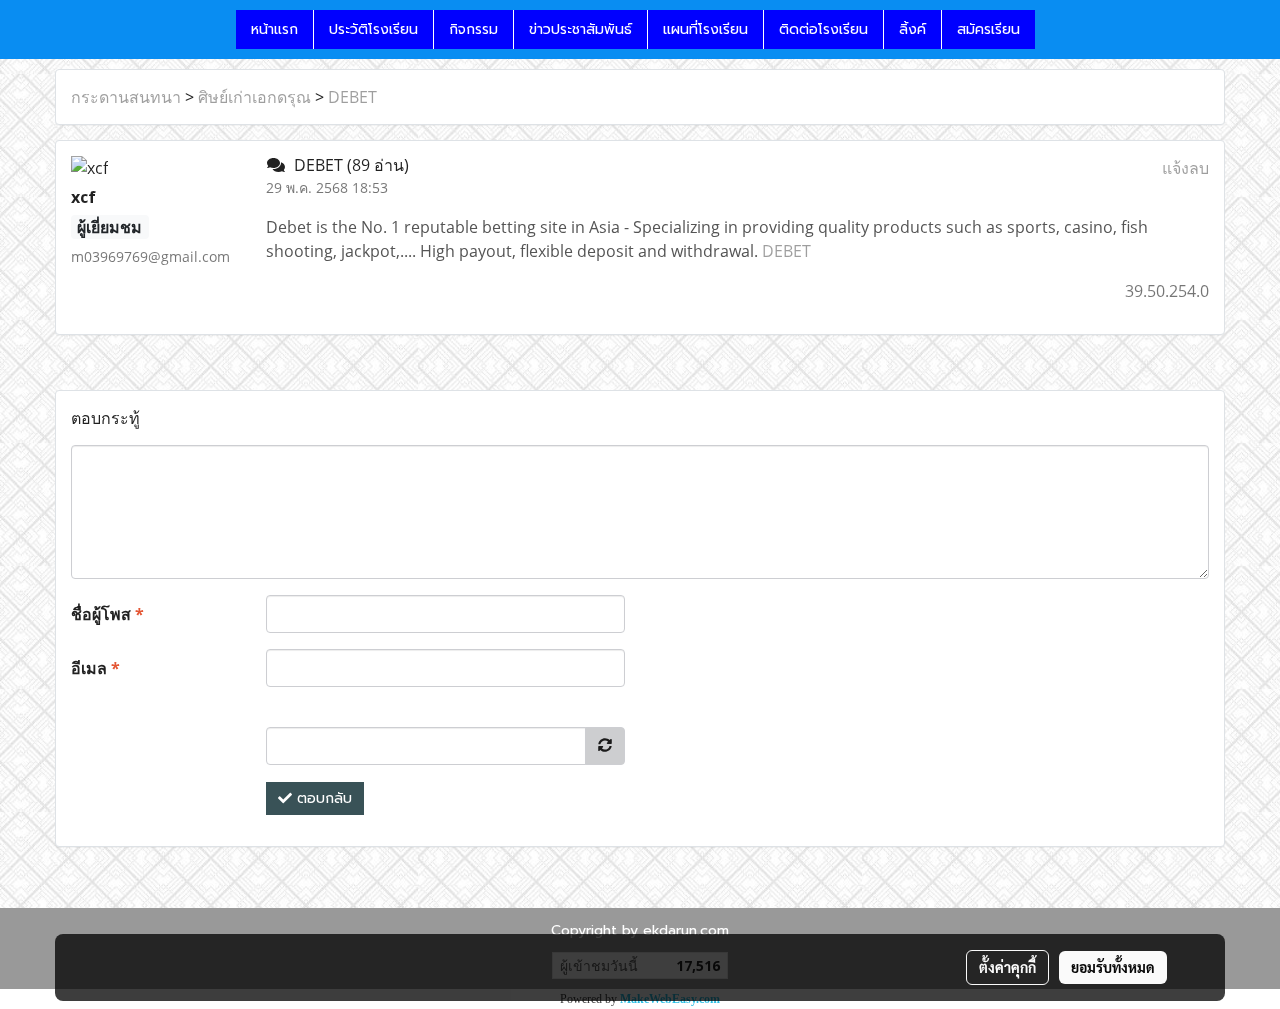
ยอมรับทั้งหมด (1113, 967)
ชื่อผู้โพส (107, 614)
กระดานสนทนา (126, 97)
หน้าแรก (274, 29)
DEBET (352, 97)
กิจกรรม (473, 29)
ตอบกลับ (322, 798)
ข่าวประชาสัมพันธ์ (580, 29)
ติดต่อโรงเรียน (823, 29)
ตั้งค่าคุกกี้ (1007, 967)
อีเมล (95, 668)
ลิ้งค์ (912, 29)
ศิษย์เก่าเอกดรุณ (254, 97)
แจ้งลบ (1185, 168)
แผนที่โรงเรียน (705, 29)
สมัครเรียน (988, 29)
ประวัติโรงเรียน (373, 29)
